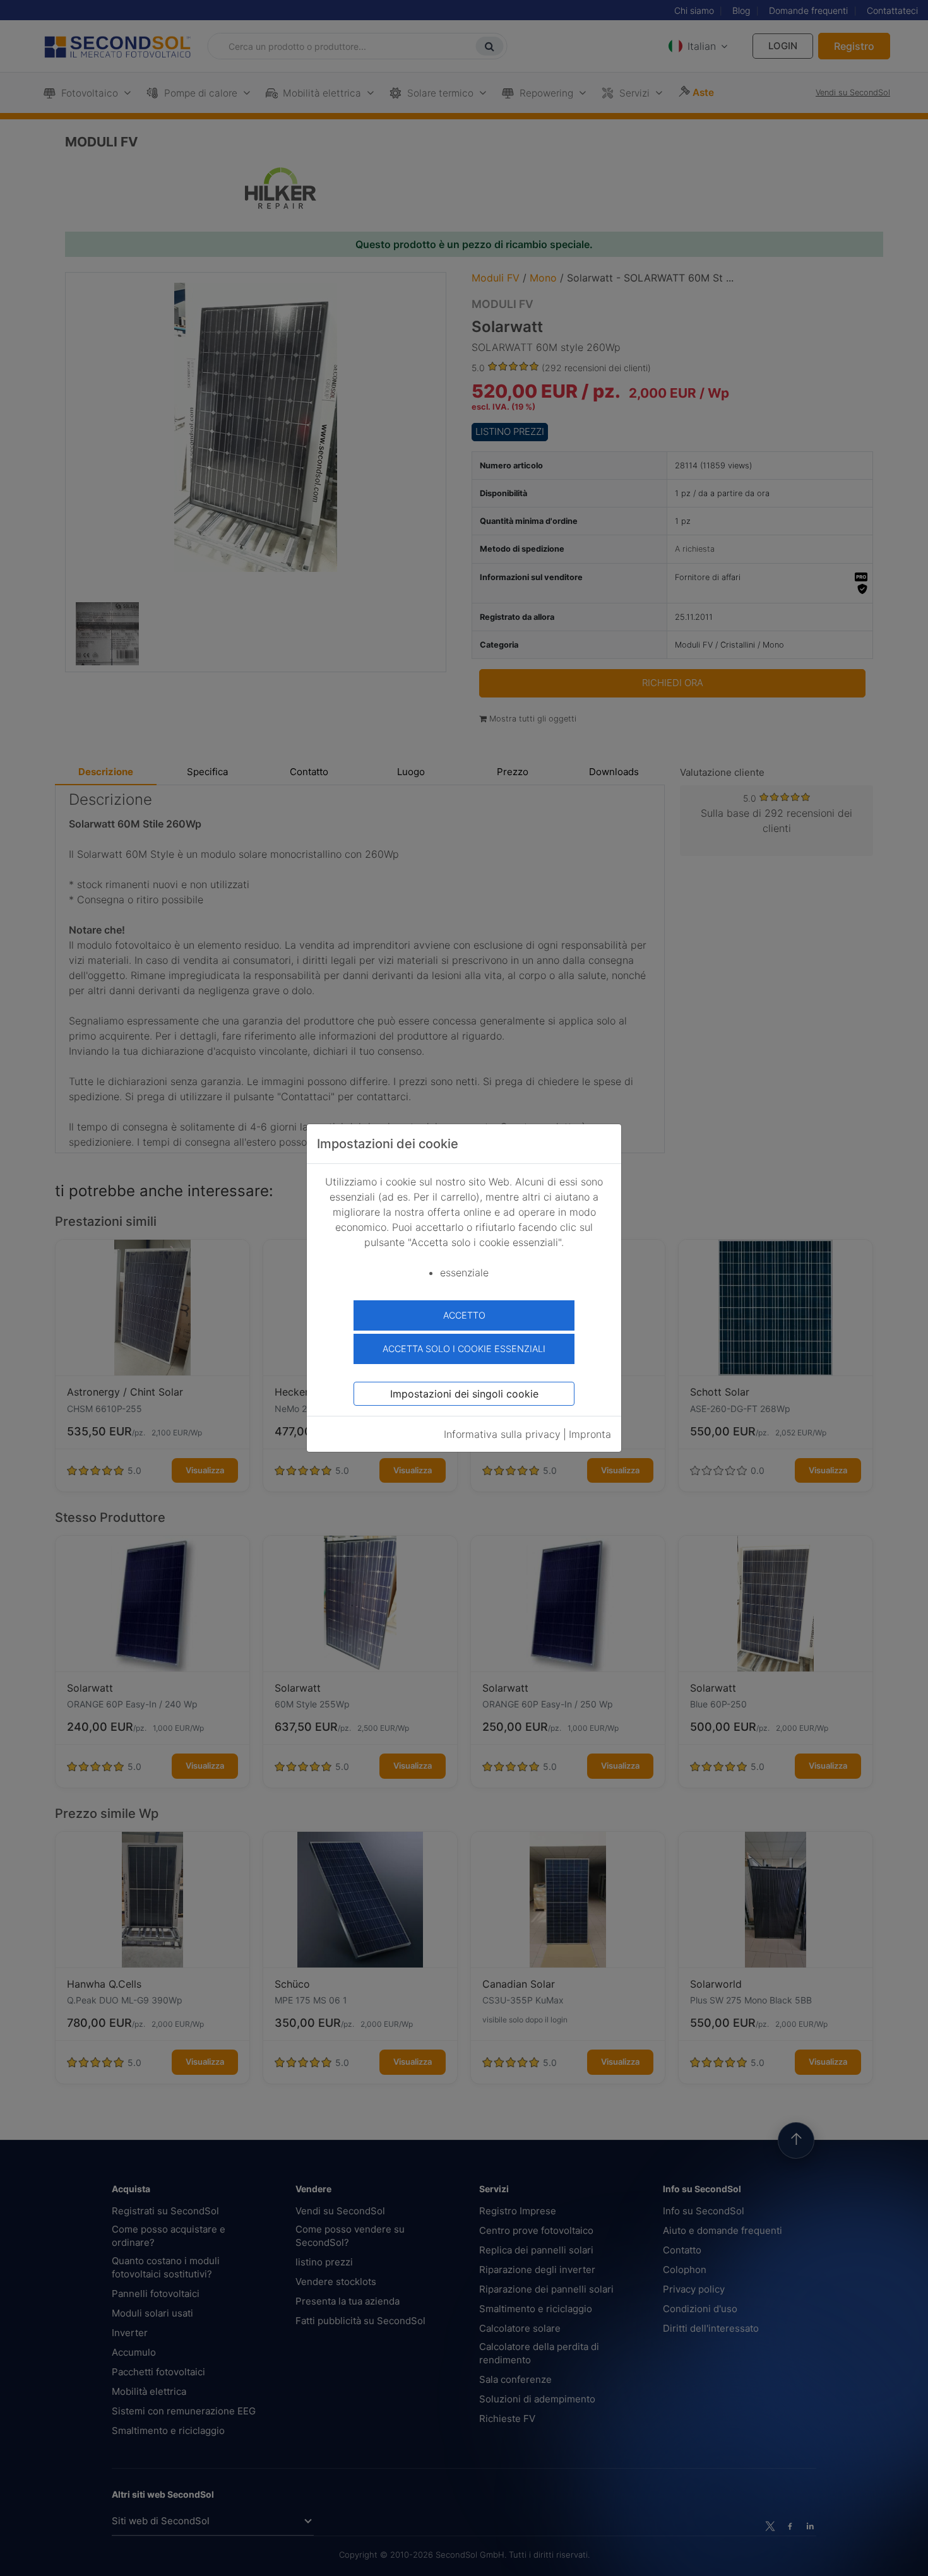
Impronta (590, 1434)
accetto (464, 1315)
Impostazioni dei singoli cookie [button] (464, 1394)
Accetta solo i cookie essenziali (464, 1349)
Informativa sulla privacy (502, 1434)
